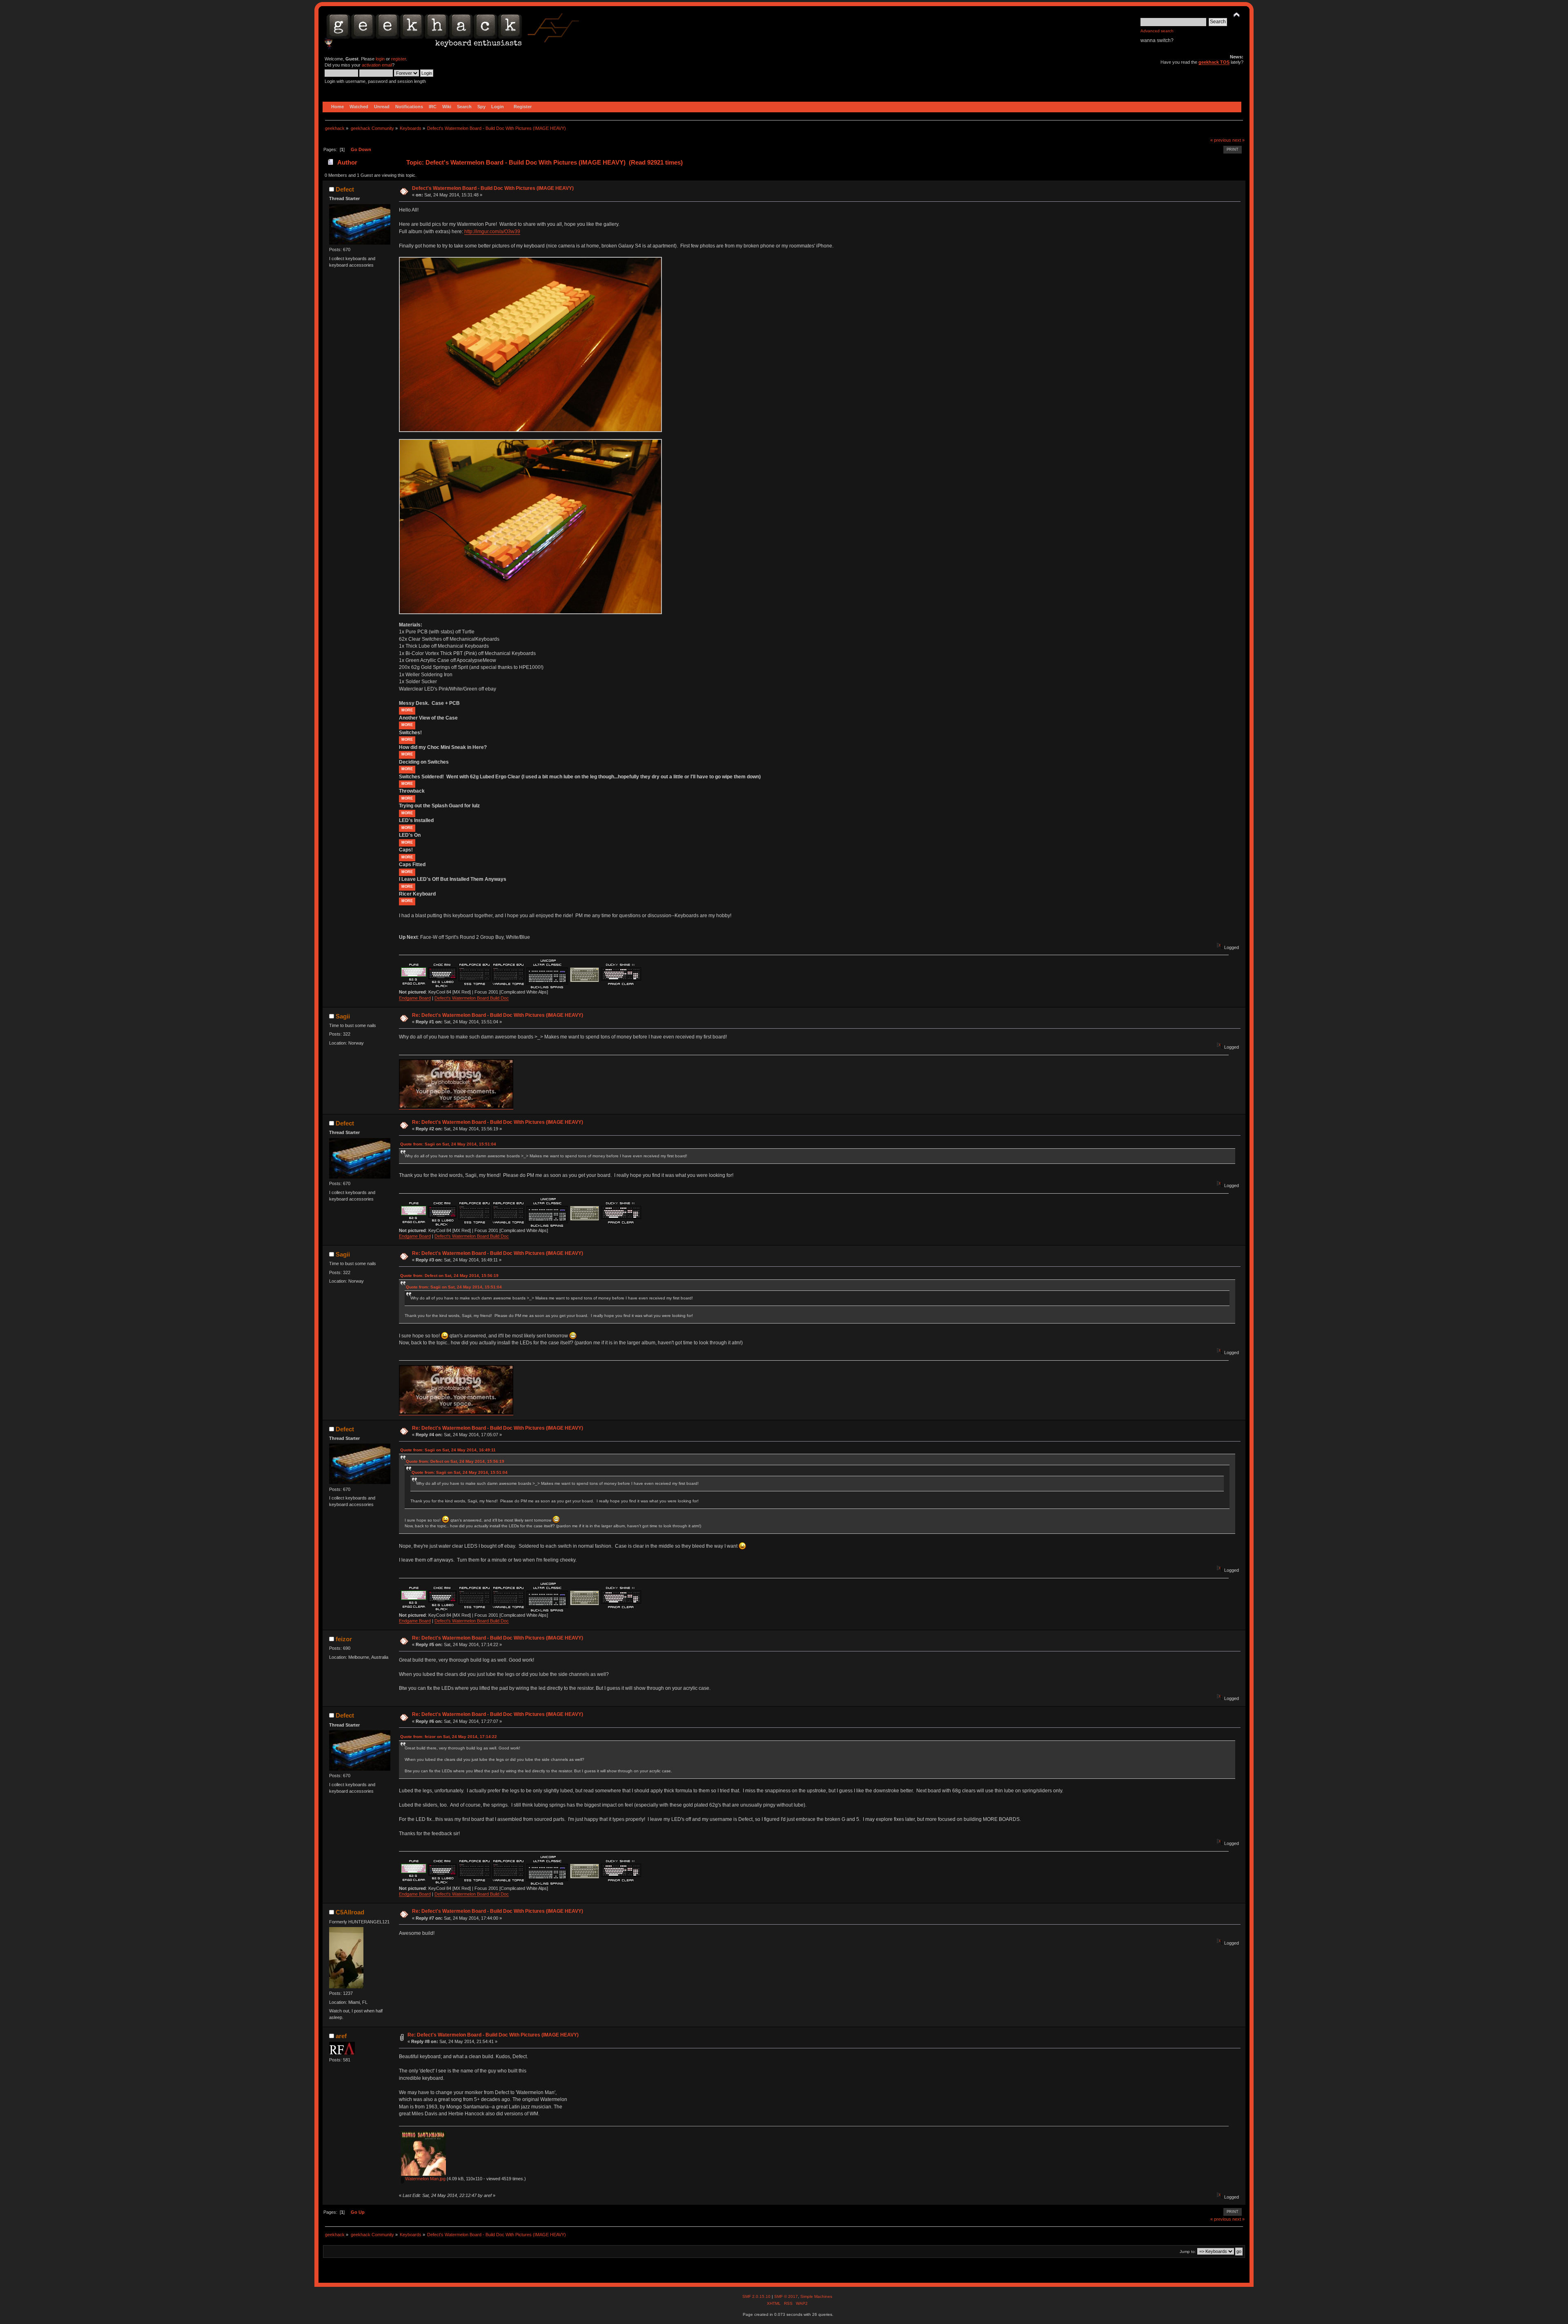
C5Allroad (350, 1912)
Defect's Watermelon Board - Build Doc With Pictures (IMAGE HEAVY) (493, 188)
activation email (377, 65)
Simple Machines (816, 2296)
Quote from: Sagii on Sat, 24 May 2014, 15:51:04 (448, 1144)
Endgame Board (415, 998)
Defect (345, 189)
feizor (344, 1639)
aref (341, 2036)
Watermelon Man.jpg (425, 2179)
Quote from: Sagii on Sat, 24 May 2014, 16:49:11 (448, 1450)
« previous (1221, 140)
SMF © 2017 (786, 2296)
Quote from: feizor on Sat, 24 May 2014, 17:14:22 (449, 1737)
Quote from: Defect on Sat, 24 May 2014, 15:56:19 (449, 1276)
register (399, 59)
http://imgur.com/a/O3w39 (492, 232)
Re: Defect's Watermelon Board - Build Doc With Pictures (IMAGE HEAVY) (498, 1015)
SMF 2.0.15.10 (757, 2296)
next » (1238, 140)
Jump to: (1188, 2252)
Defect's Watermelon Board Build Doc (472, 998)
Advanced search (1157, 31)
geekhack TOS (1214, 62)
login (380, 59)
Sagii (343, 1016)
